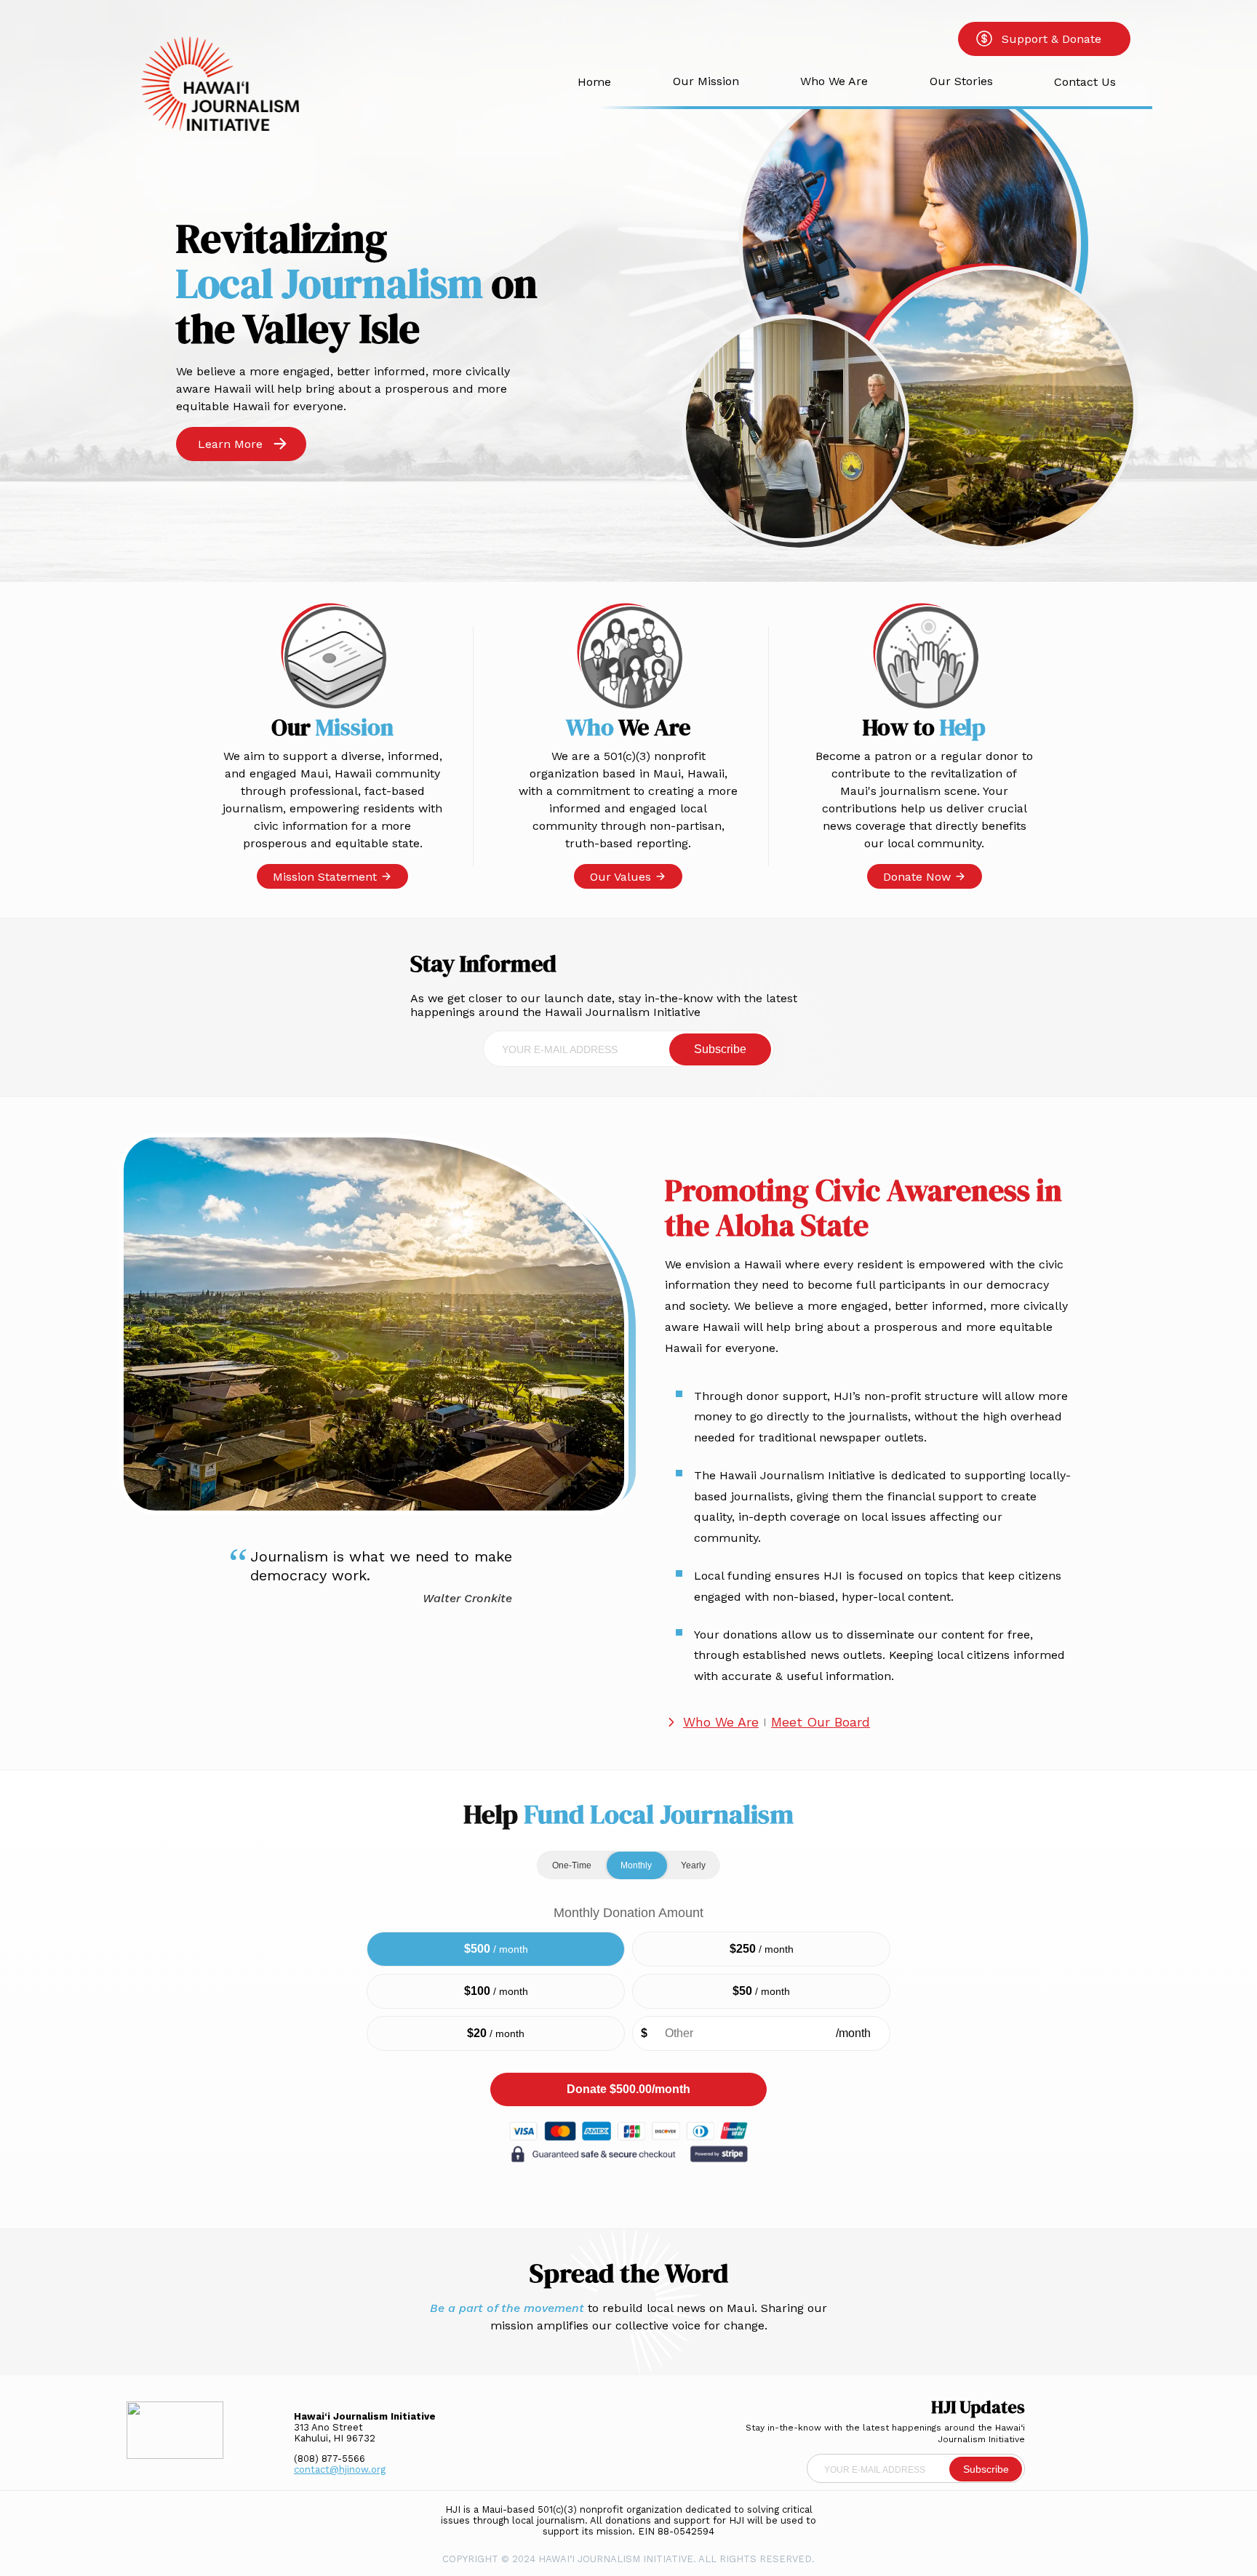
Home (594, 82)
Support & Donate (1052, 39)
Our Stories (961, 81)
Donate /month (628, 2089)
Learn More (230, 444)
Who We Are (834, 81)
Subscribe (720, 1049)
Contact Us (1085, 82)
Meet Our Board (821, 1722)
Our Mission (706, 81)
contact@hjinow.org (340, 2469)
